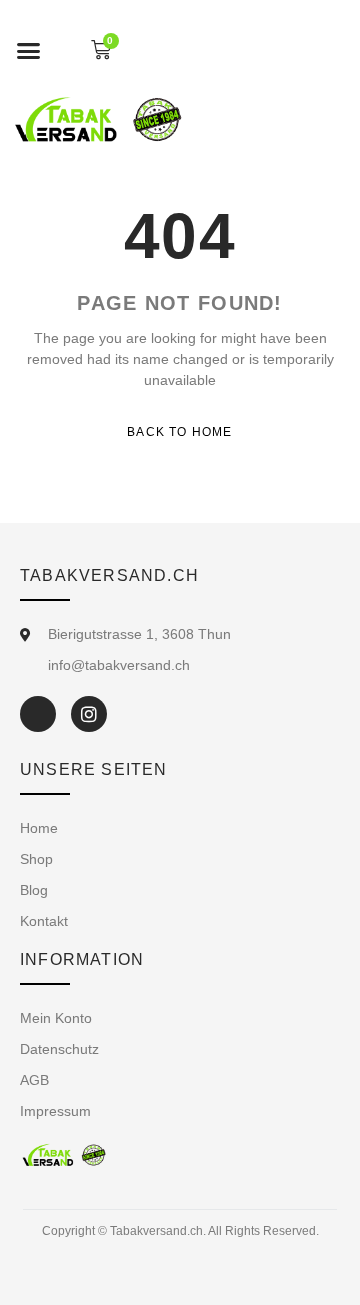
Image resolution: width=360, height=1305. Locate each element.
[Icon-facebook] (38, 714)
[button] (29, 50)
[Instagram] (89, 714)
